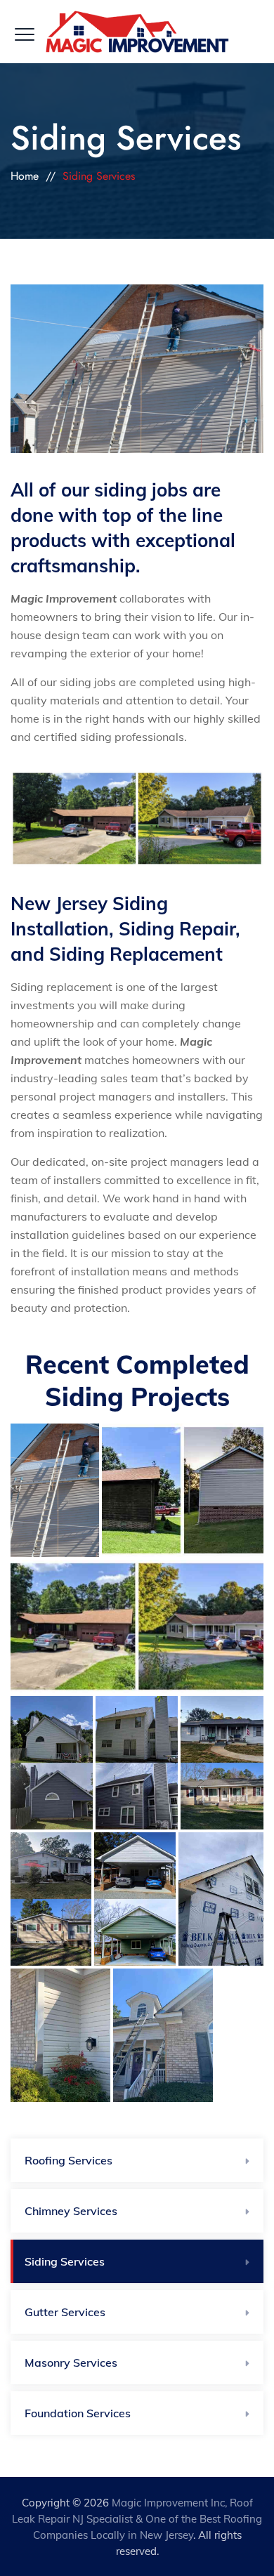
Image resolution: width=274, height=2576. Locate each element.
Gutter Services (65, 2312)
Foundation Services (78, 2413)
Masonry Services (71, 2363)
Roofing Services (68, 2160)
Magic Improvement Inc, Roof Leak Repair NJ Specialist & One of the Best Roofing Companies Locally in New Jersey (137, 2519)
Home (25, 176)
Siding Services (65, 2261)
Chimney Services (71, 2211)
